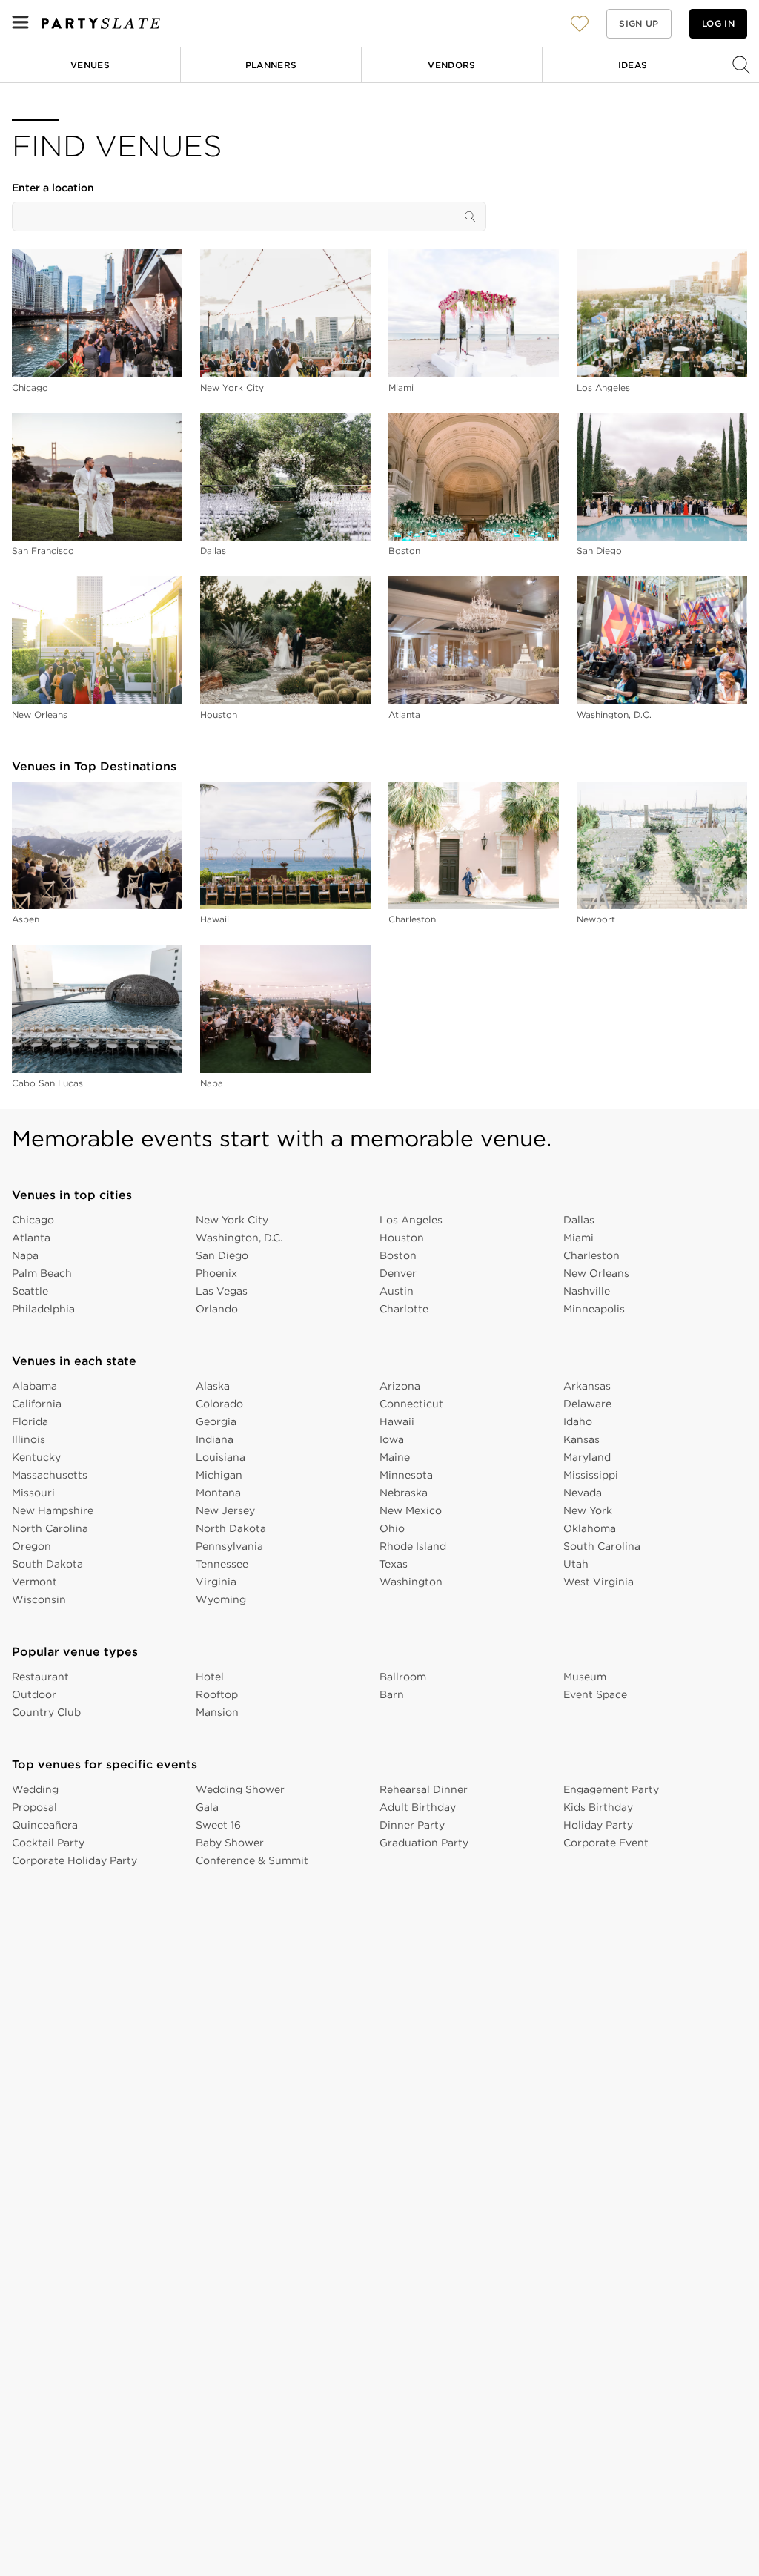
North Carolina (50, 1528)
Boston (404, 551)
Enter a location (53, 188)
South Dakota (47, 1564)
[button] (580, 23)
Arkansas (587, 1386)
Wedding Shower (240, 1789)
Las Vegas (222, 1291)
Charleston (412, 919)
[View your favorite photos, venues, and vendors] (580, 24)
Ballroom (403, 1677)
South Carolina (602, 1546)
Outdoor (34, 1694)
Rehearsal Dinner (424, 1789)
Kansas (581, 1439)
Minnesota (406, 1475)
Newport (596, 919)
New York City (232, 387)
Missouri (33, 1493)
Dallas (213, 551)
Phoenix (216, 1273)
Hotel (210, 1677)
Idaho (578, 1421)
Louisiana (221, 1457)
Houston (219, 714)
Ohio (392, 1528)
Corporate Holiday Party (74, 1860)
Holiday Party (598, 1825)
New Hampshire (53, 1510)
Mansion (217, 1712)
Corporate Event (606, 1843)
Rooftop (217, 1694)
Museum (585, 1677)
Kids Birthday (598, 1807)
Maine (395, 1457)
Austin (397, 1291)
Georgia (216, 1421)
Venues (90, 65)
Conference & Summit (252, 1860)
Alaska (213, 1386)
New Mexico (411, 1510)
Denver (398, 1273)
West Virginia (599, 1582)
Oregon (32, 1546)
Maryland (587, 1457)
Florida (30, 1421)
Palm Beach (42, 1273)
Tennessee (222, 1564)
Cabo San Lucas (47, 1083)
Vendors (452, 65)
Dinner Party (412, 1825)
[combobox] (249, 217)
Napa (212, 1083)
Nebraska (404, 1493)
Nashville (587, 1291)
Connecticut (411, 1404)
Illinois (29, 1439)
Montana (218, 1493)
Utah (576, 1564)
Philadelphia (43, 1309)
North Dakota (231, 1528)
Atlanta (404, 714)
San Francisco (43, 551)
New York (588, 1510)
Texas (394, 1564)
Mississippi (591, 1475)
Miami (401, 387)
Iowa (392, 1439)
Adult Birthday (418, 1807)
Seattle (30, 1291)
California (37, 1404)
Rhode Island (413, 1546)
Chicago (30, 387)
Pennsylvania (229, 1546)
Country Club (46, 1712)
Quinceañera (45, 1825)
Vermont (34, 1582)
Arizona (400, 1386)
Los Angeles (603, 387)
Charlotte (404, 1309)
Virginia (216, 1582)
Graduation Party (424, 1843)
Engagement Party (611, 1789)
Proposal (34, 1807)
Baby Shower (230, 1843)
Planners (271, 65)
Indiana (215, 1439)
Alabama (34, 1386)
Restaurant (40, 1677)
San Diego (599, 551)
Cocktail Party (48, 1843)
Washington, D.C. (614, 714)
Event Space (595, 1694)
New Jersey (225, 1510)
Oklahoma (590, 1528)
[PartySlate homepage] (101, 23)
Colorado (219, 1404)
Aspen (26, 919)
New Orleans (40, 714)
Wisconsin (39, 1599)
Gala (207, 1807)
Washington (411, 1582)
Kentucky (36, 1457)
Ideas (633, 65)
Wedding (35, 1789)
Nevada (583, 1493)
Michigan (219, 1475)
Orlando (217, 1309)
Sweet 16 (218, 1825)
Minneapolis (594, 1309)
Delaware (587, 1404)
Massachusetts (50, 1475)
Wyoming (221, 1599)
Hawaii (215, 919)
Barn (392, 1694)
